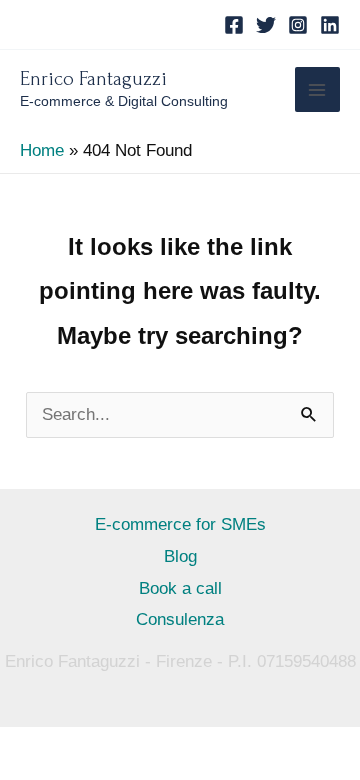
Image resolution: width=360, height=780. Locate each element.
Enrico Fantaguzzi (93, 79)
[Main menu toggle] (318, 90)
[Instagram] (298, 25)
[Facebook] (234, 25)
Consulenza (180, 619)
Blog (180, 556)
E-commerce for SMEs (180, 524)
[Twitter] (266, 25)
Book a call (180, 588)
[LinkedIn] (330, 25)
